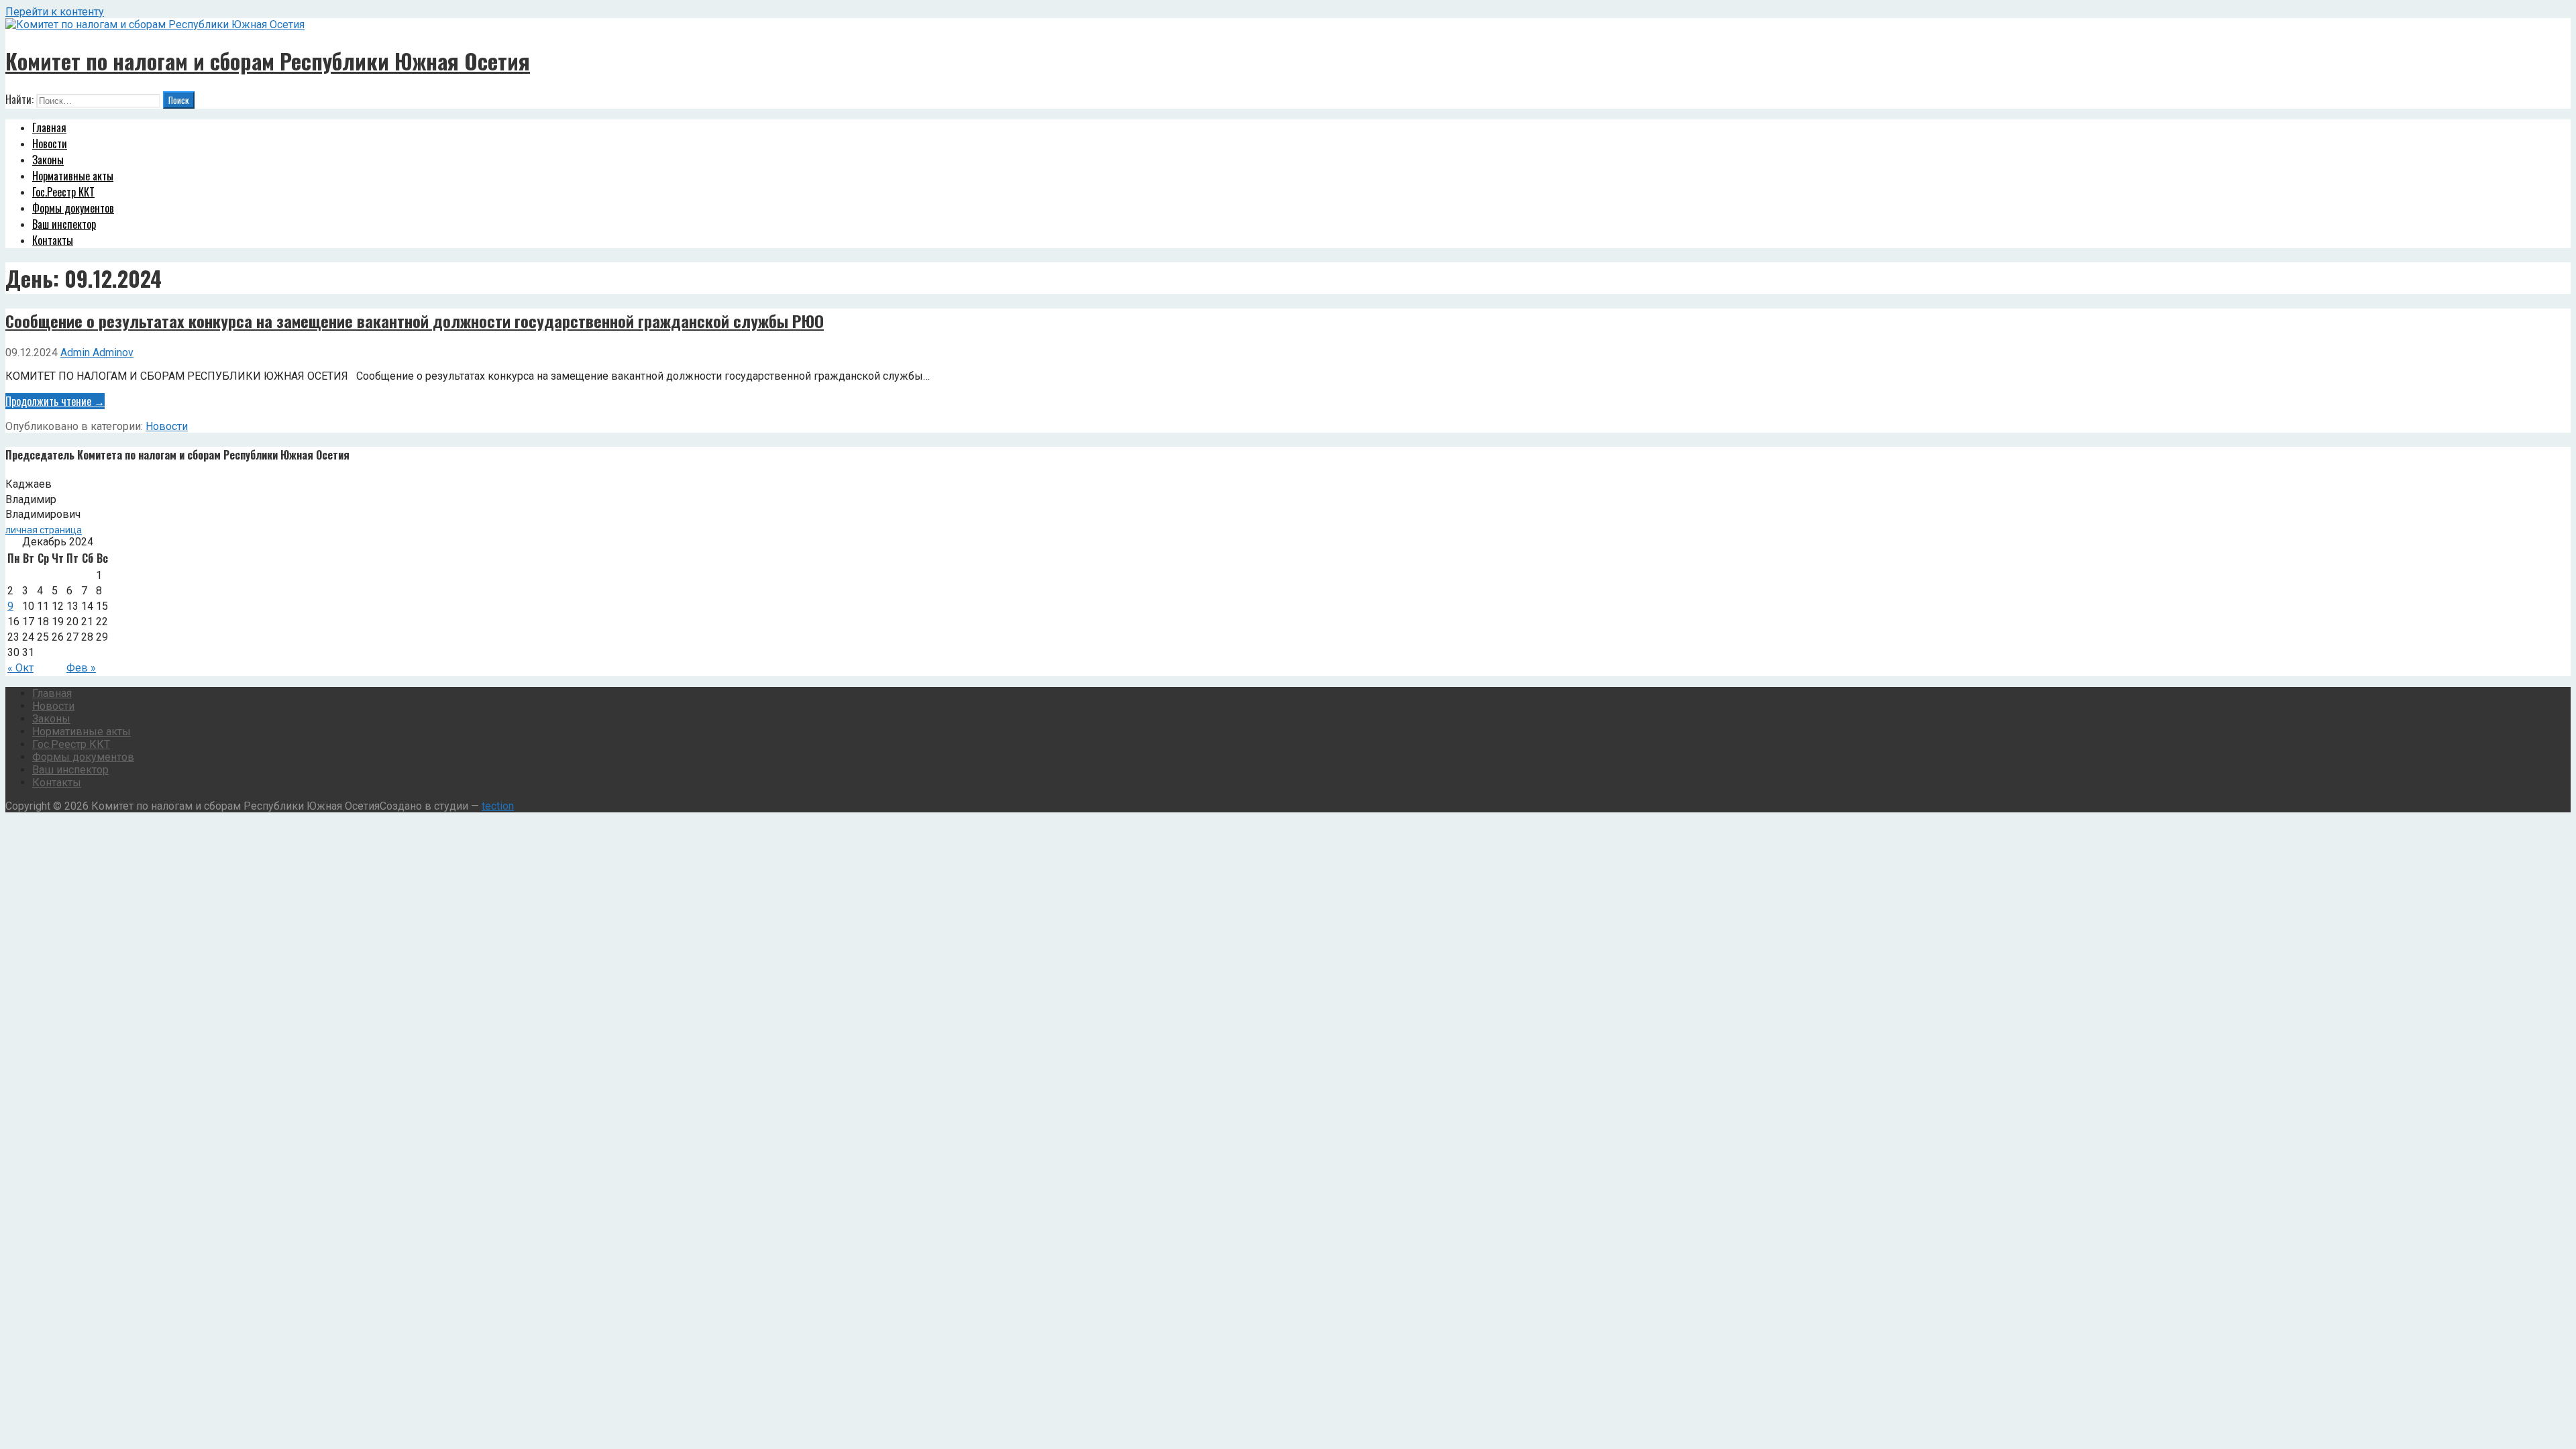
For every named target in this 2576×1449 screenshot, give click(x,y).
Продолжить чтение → (55, 401)
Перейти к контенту (55, 12)
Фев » (81, 668)
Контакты (53, 240)
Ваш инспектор (64, 224)
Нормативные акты (73, 176)
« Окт (20, 668)
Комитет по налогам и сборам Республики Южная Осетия (268, 61)
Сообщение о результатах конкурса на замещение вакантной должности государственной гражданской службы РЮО (415, 321)
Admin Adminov (97, 353)
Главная (49, 127)
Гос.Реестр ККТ (63, 192)
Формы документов (73, 208)
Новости (50, 144)
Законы (48, 160)
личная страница (44, 530)
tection (498, 806)
